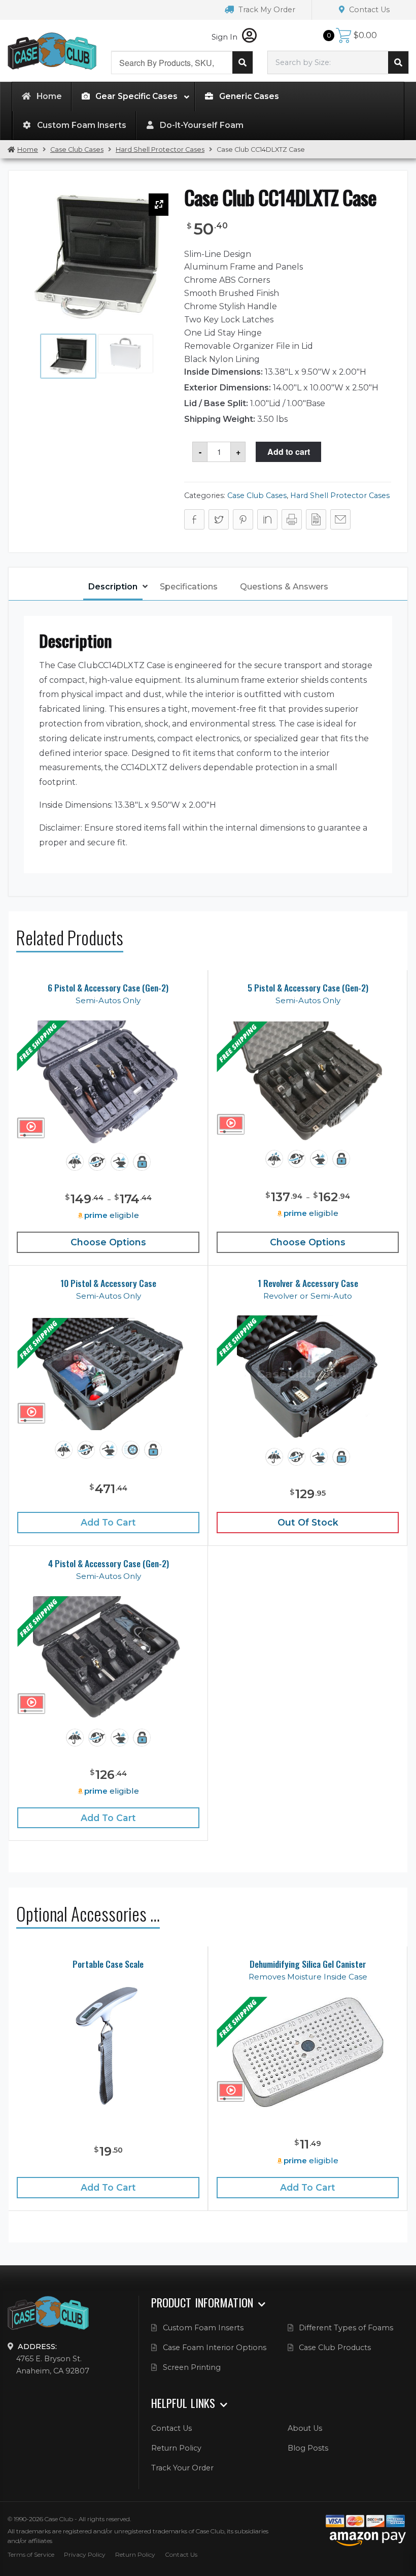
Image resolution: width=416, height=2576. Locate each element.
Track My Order (266, 10)
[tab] (113, 588)
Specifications (189, 587)
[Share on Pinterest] (243, 519)
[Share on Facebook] (194, 519)
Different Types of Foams (346, 2328)
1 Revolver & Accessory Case (308, 1283)
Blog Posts (308, 2448)
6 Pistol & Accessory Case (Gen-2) (108, 988)
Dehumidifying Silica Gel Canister (308, 1964)
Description (113, 587)
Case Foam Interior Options (215, 2348)
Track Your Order (182, 2468)
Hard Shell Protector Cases (160, 150)
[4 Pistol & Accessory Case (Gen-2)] (109, 1658)
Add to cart (289, 452)
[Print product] (292, 519)
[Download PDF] (316, 519)
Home (28, 150)
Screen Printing (192, 2367)
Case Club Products (335, 2348)
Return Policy (176, 2448)
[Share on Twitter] (219, 519)
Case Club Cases (77, 150)
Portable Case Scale (108, 1964)
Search (242, 62)
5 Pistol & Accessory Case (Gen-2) (308, 988)
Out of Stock (308, 1522)
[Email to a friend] (340, 519)
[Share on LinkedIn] (267, 519)
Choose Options (108, 1242)
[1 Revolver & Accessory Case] (307, 1378)
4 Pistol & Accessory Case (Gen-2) (109, 1563)
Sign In (226, 37)
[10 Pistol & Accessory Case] (109, 1374)
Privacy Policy (85, 2554)
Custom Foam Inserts (203, 2328)
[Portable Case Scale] (108, 2045)
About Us (305, 2428)
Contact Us (368, 10)
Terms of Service (31, 2554)
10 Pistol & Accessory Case (108, 1283)
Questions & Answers (284, 587)
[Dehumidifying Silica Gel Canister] (308, 2053)
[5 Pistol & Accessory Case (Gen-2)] (308, 1081)
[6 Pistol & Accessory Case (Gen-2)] (108, 1083)
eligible (112, 1215)
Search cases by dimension (398, 62)
